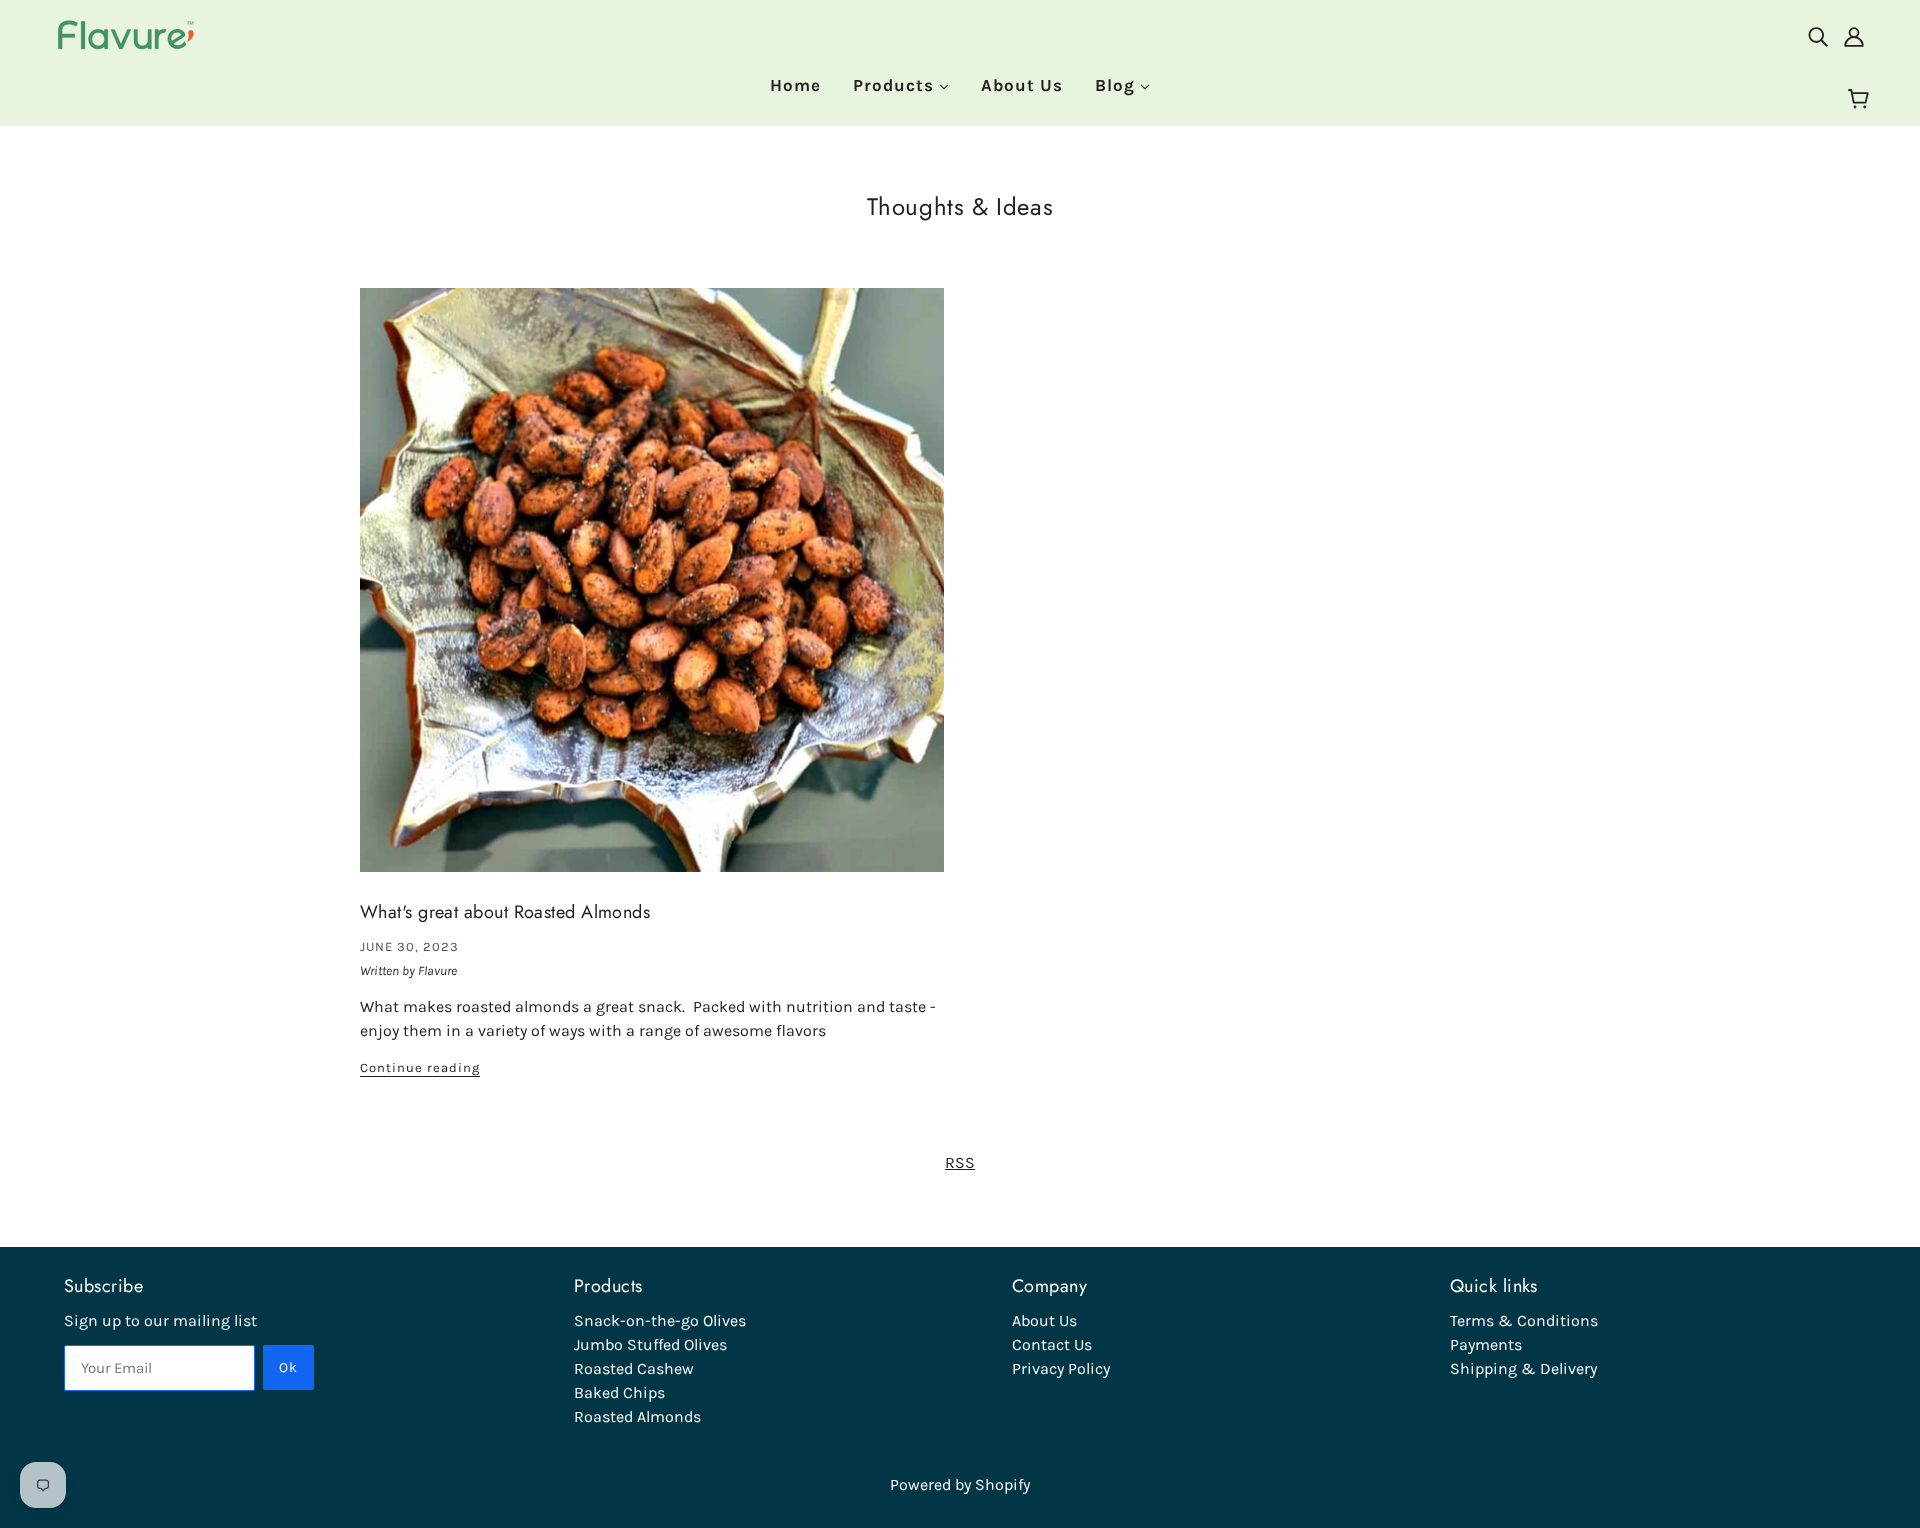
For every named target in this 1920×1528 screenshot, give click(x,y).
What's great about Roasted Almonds (505, 912)
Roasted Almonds (637, 1416)
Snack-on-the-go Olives (660, 1320)
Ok (288, 1367)
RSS (960, 1162)
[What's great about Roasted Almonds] (652, 596)
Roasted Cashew (634, 1368)
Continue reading (420, 1068)
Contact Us (1052, 1344)
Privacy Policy (1061, 1368)
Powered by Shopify (960, 1484)
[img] (1818, 36)
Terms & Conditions (1524, 1320)
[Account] (1854, 36)
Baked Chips (619, 1392)
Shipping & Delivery (1523, 1368)
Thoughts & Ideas (960, 206)
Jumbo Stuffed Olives (650, 1344)
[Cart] (1861, 100)
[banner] (127, 33)
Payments (1486, 1344)
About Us (1044, 1320)
